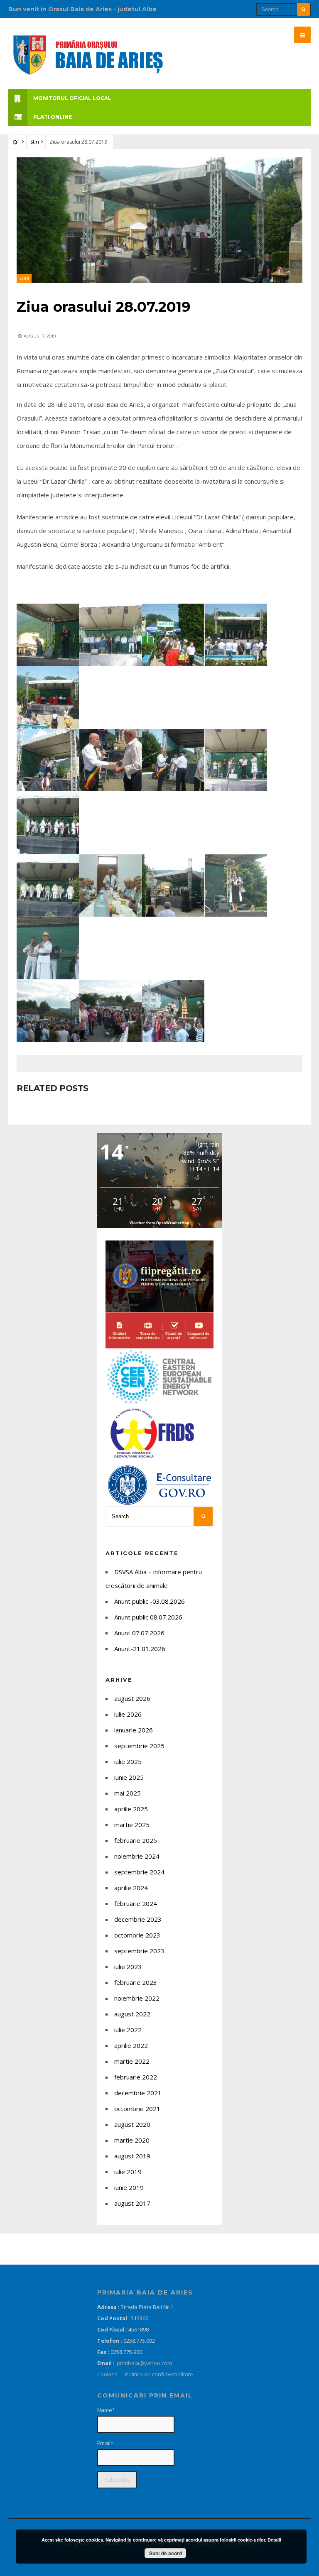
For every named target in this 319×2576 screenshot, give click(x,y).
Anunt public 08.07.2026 (148, 1617)
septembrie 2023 (139, 1951)
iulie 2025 (128, 1761)
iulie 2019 (128, 2172)
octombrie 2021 (137, 2109)
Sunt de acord (166, 2553)
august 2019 (132, 2156)
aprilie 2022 (131, 2045)
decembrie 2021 (138, 2093)
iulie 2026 (128, 1714)
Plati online (53, 117)
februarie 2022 (136, 2077)
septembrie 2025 (139, 1746)
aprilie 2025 (131, 1809)
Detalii (274, 2540)
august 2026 (132, 1698)
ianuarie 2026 (134, 1730)
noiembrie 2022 (137, 1998)
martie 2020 (132, 2140)
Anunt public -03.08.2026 (150, 1601)
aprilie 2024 (131, 1888)
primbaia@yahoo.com (145, 2363)
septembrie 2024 (139, 1872)
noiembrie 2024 (137, 1856)
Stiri (35, 142)
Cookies (107, 2374)
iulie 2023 (128, 1967)
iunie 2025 (129, 1777)
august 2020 (132, 2124)
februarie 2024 (136, 1903)
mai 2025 (128, 1793)
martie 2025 (132, 1825)
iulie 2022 (128, 2030)
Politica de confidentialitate (159, 2374)
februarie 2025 (136, 1840)
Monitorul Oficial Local (72, 98)
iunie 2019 (129, 2187)
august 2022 (132, 2014)
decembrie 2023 (138, 1919)
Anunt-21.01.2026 (140, 1649)
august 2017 (132, 2203)
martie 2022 (132, 2061)
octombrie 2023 (137, 1935)
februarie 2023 (136, 1982)
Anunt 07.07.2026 (139, 1633)
